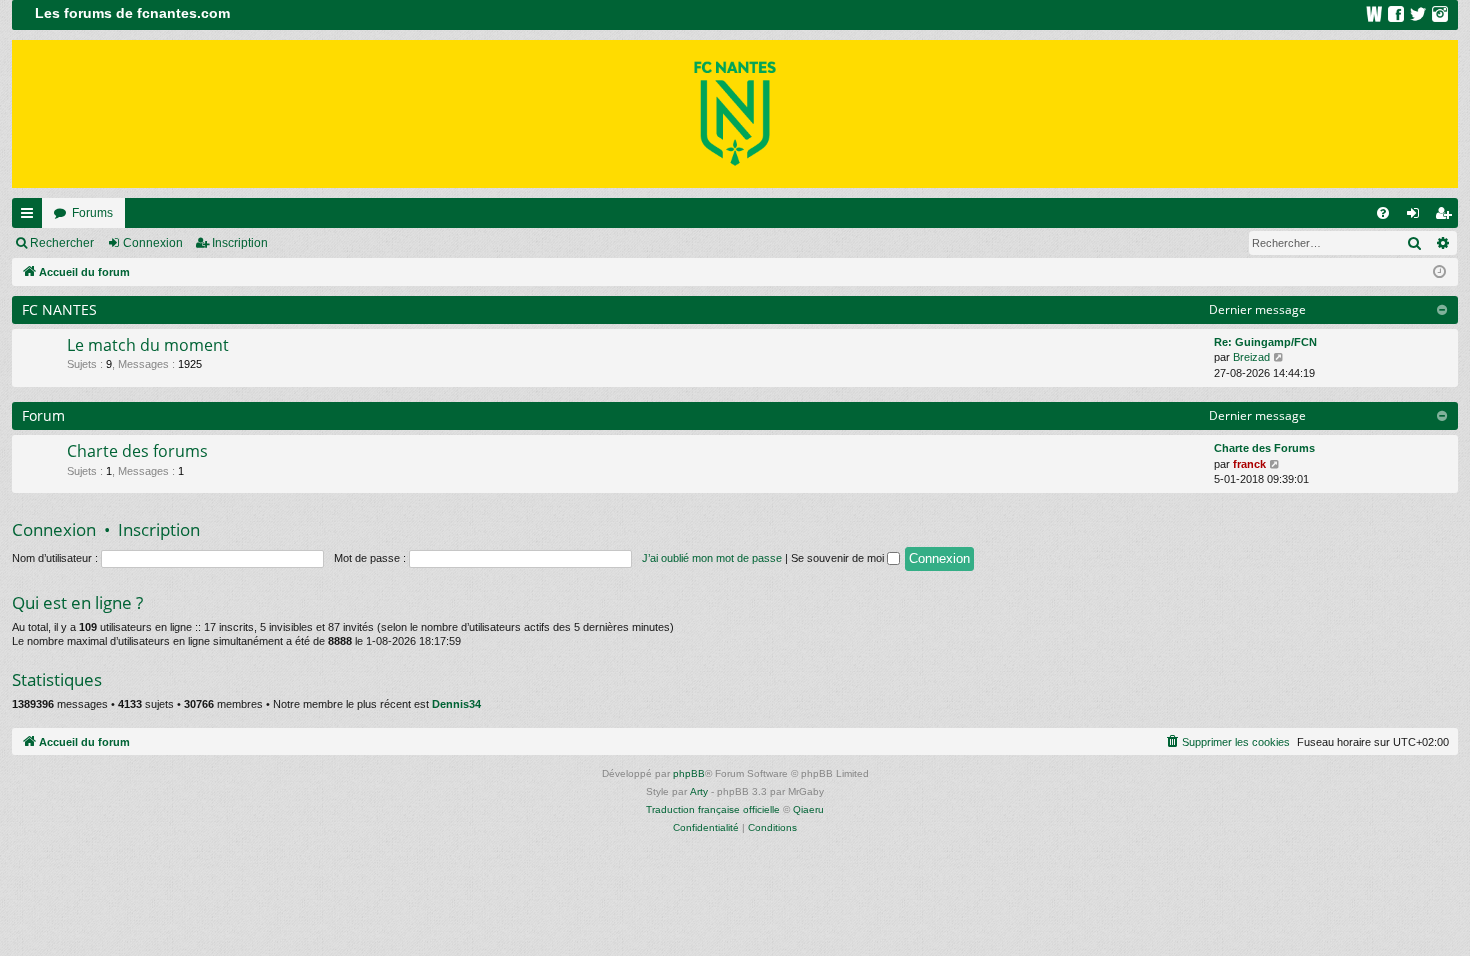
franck (1249, 464)
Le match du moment (148, 345)
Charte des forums (137, 451)
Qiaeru (808, 809)
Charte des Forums (1264, 448)
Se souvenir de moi (839, 558)
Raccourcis (31, 217)
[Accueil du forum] (735, 114)
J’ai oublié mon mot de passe (712, 558)
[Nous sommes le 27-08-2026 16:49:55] (1439, 272)
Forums (92, 213)
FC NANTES (59, 309)
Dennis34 (456, 704)
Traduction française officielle (713, 809)
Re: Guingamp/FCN (1265, 342)
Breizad (1251, 357)
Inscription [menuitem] (1447, 217)
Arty (699, 791)
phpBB (689, 773)
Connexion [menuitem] (1417, 217)
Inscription (240, 243)
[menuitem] (1383, 213)
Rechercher (62, 243)
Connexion (153, 243)
